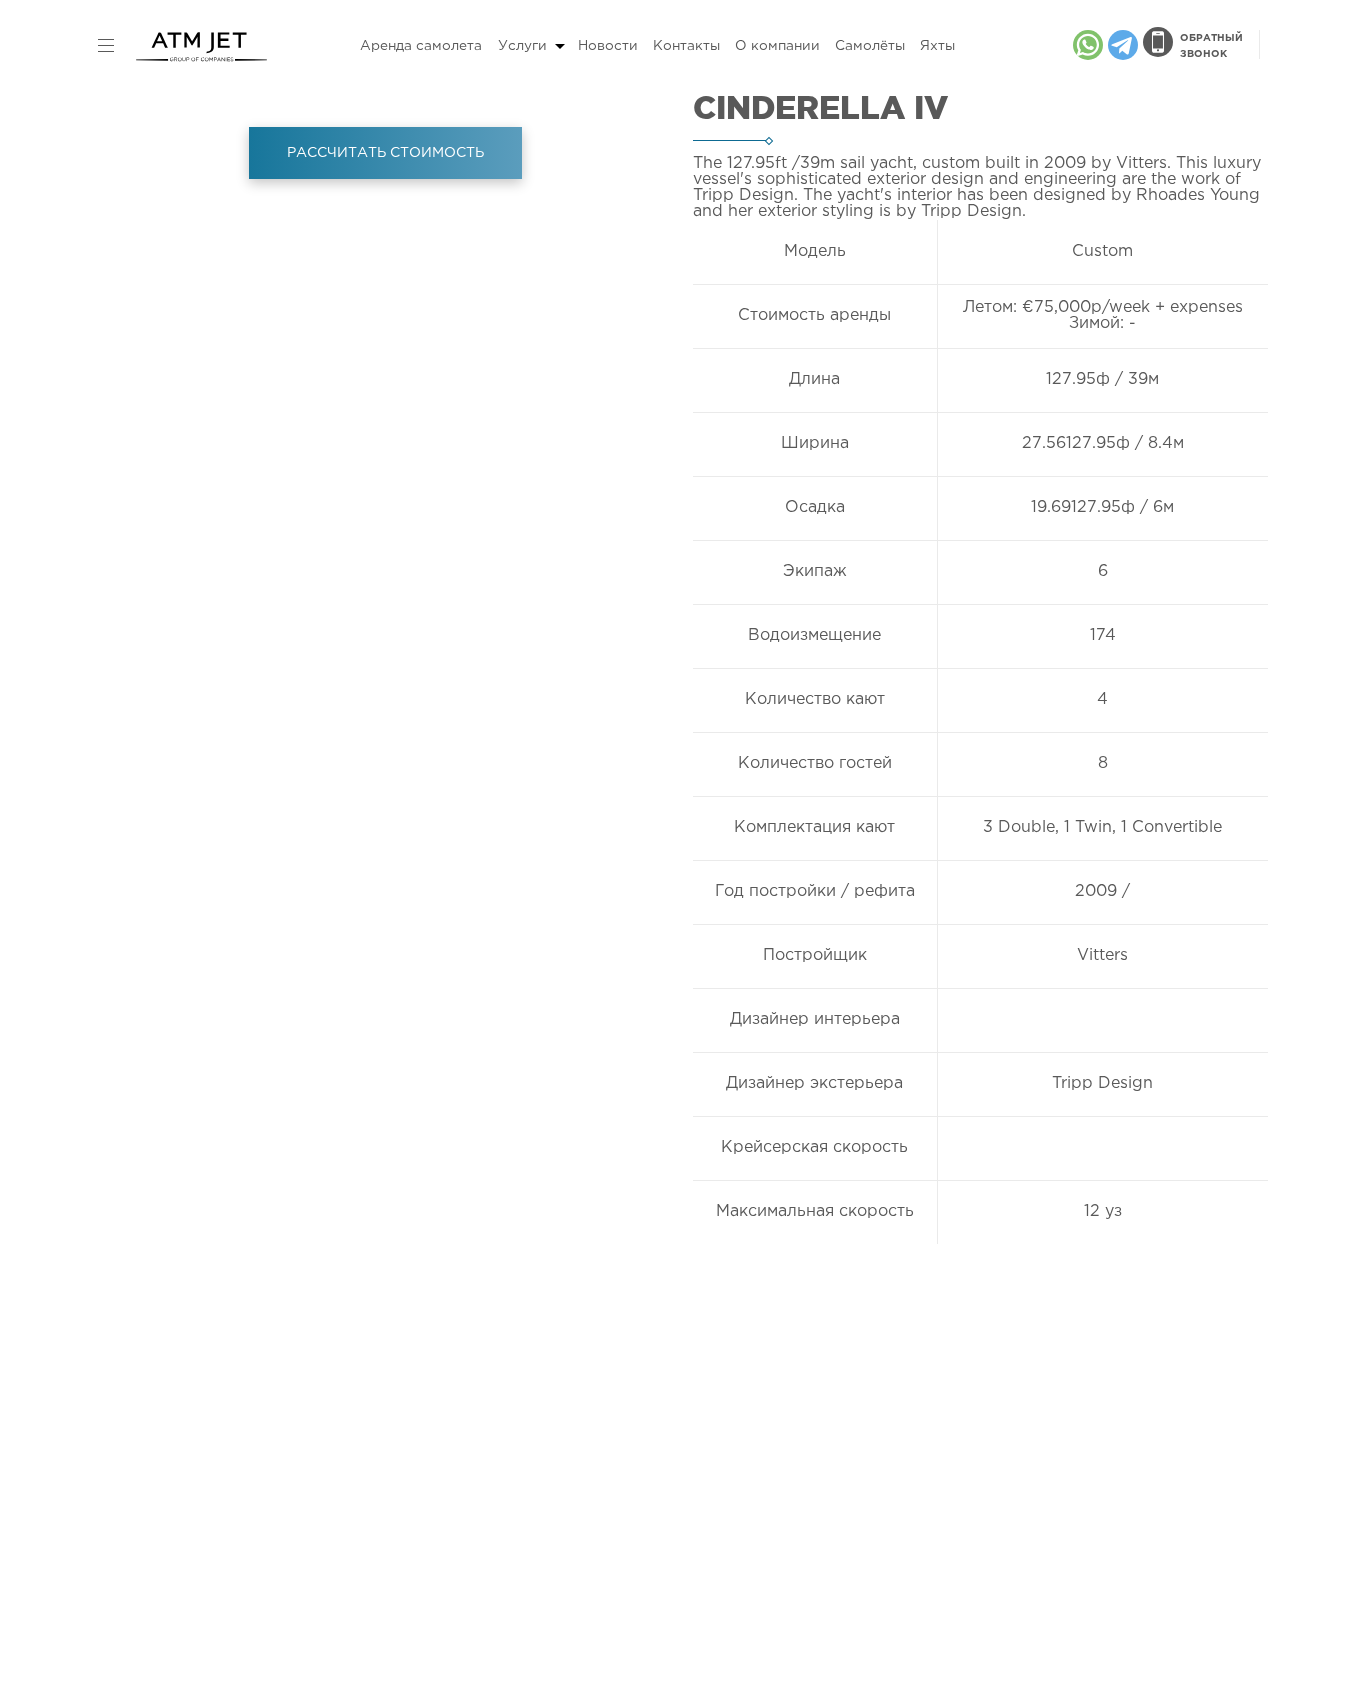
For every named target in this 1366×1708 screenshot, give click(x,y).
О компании (777, 46)
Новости (608, 46)
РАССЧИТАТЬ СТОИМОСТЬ (385, 153)
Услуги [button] (522, 46)
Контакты (686, 46)
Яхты (937, 46)
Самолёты (870, 46)
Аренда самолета (421, 46)
